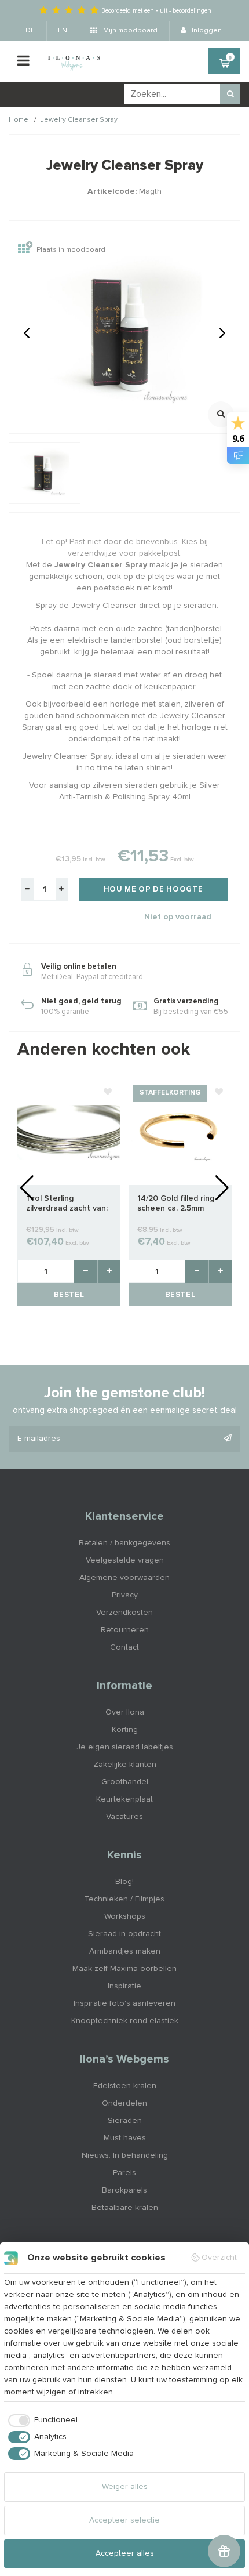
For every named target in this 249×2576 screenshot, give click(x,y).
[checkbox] (41, 2421)
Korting (125, 1730)
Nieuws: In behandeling (125, 2155)
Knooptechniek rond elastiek (125, 2021)
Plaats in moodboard (71, 250)
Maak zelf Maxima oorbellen (124, 1969)
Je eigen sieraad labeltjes (125, 1747)
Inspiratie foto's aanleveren (124, 2003)
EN (63, 31)
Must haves (125, 2138)
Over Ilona (125, 1712)
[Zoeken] (230, 94)
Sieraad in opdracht (124, 1934)
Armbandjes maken (125, 1951)
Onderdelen (124, 2103)
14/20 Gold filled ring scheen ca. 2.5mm (176, 1203)
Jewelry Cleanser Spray (79, 120)
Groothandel (125, 1782)
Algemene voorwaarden (124, 1578)
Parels (124, 2173)
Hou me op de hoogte (153, 890)
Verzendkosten (124, 1613)
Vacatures (124, 1817)
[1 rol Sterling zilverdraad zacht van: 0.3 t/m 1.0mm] (69, 1132)
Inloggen (206, 31)
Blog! (124, 1882)
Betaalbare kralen (125, 2208)
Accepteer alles (125, 2553)
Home (19, 120)
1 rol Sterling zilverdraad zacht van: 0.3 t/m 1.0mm (67, 1204)
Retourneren (125, 1630)
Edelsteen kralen (125, 2086)
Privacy (125, 1595)
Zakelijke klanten (125, 1765)
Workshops (125, 1916)
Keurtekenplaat (124, 1799)
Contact (124, 1647)
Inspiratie (124, 1986)
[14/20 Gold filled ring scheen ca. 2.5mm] (180, 1132)
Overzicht (219, 2258)
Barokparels (124, 2190)
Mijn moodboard (129, 31)
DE (30, 31)
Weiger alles (125, 2487)
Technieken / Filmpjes (124, 1899)
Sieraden (125, 2121)
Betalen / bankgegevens (124, 1543)
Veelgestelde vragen (125, 1560)
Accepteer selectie (124, 2520)
